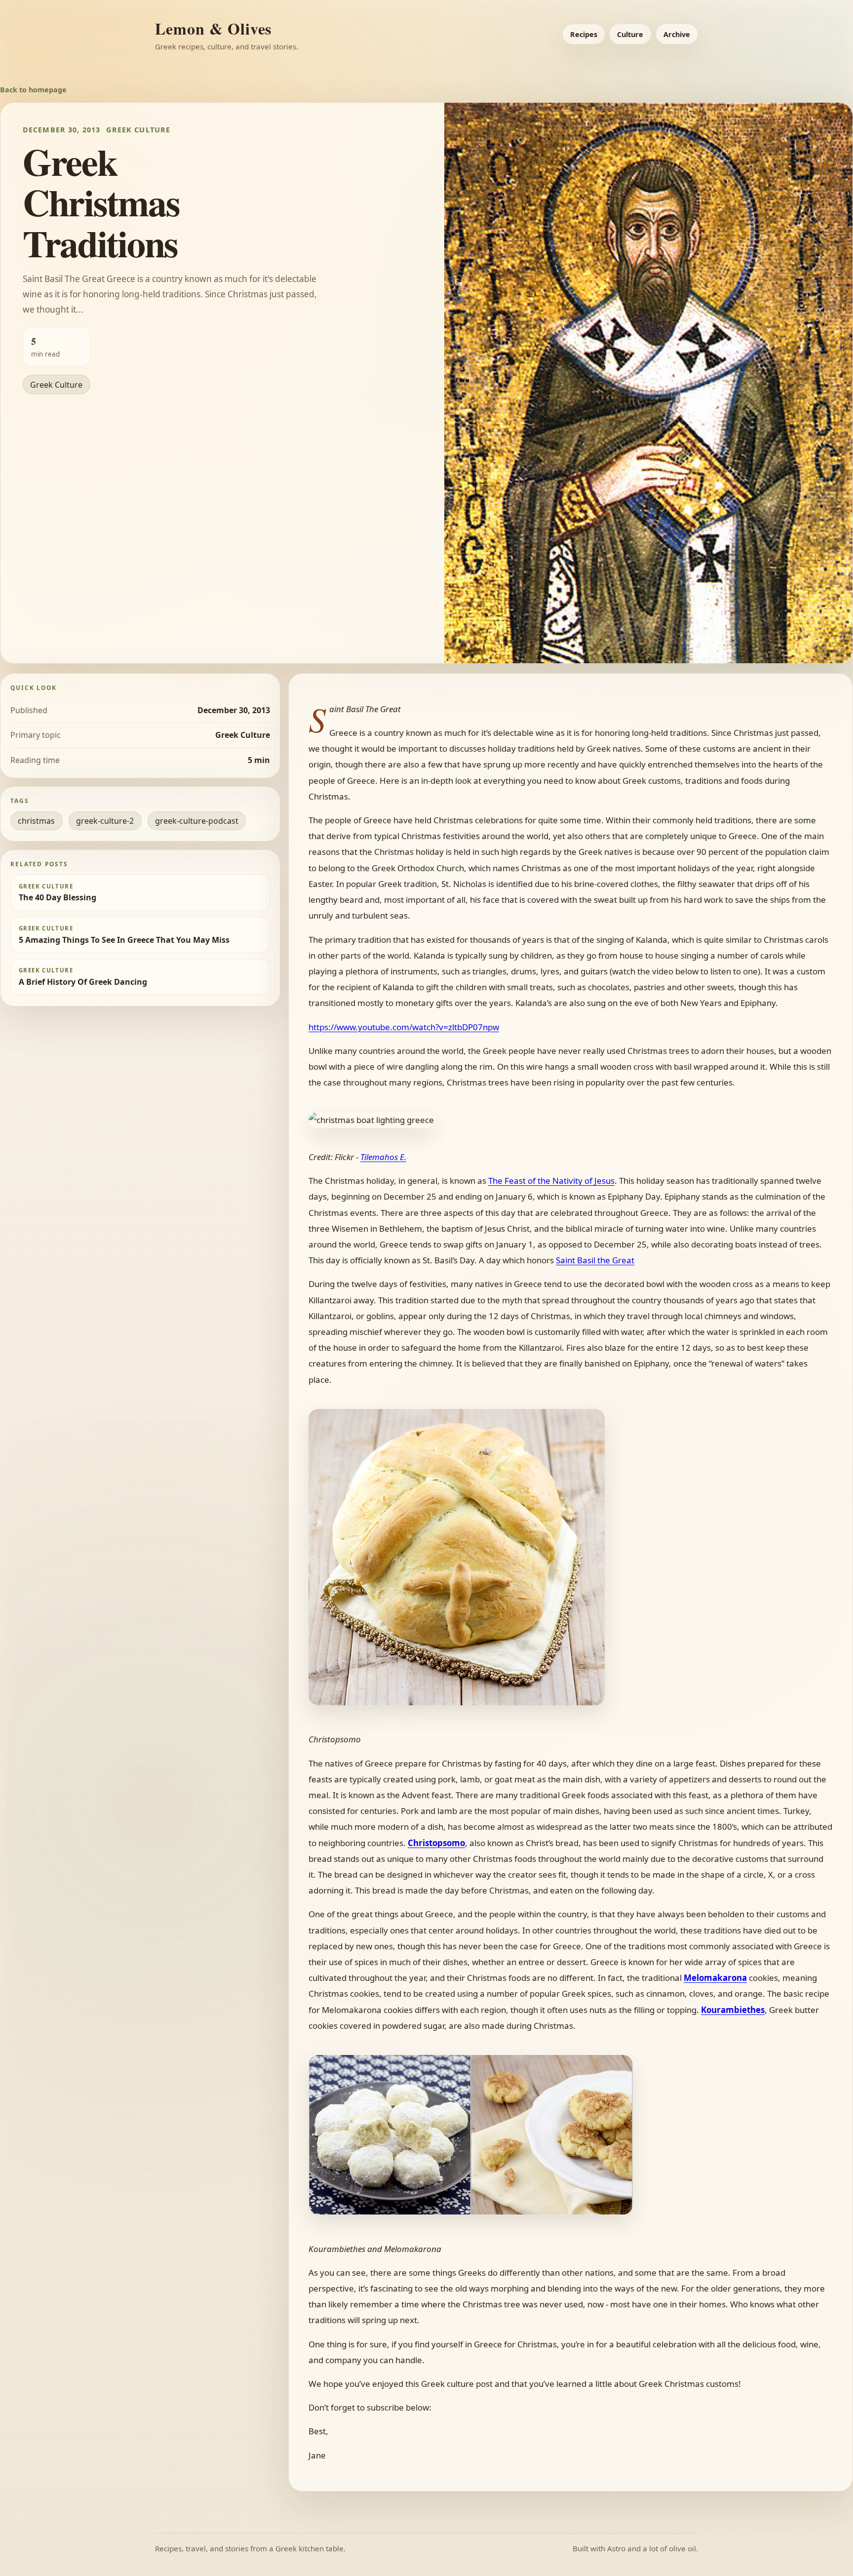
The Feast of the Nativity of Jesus (551, 1181)
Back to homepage (33, 90)
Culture (630, 34)
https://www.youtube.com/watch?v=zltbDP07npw (404, 1027)
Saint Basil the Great (595, 1260)
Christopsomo (436, 1843)
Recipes (584, 34)
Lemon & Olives (213, 28)
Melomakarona (715, 1978)
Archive (677, 34)
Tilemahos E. (383, 1157)
